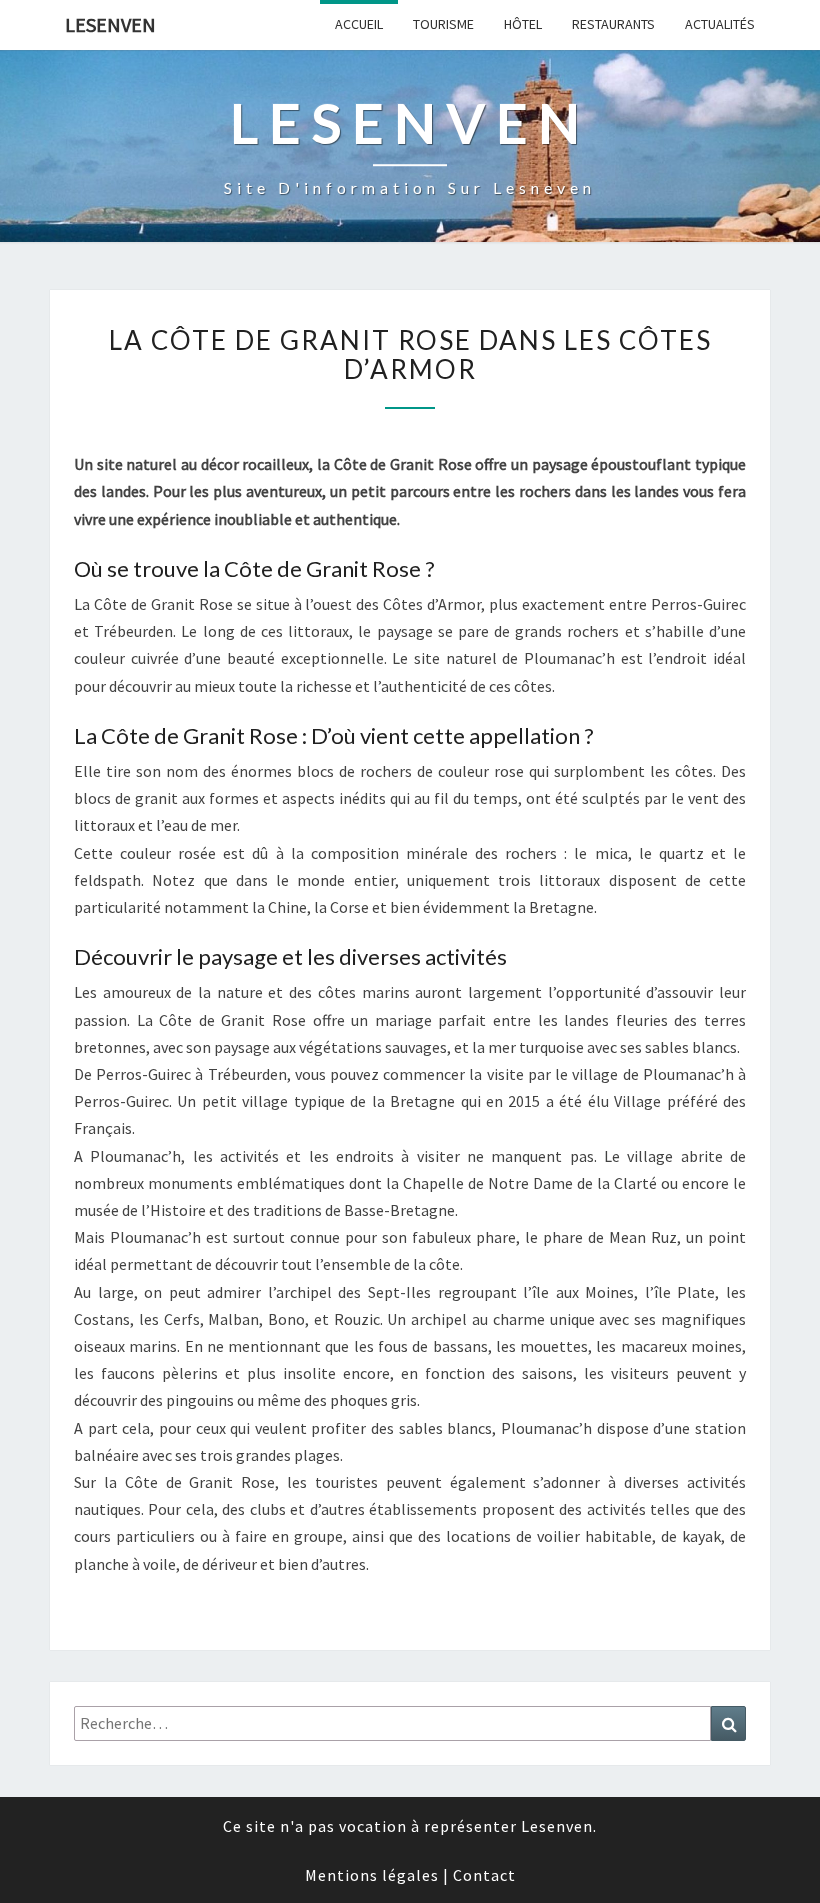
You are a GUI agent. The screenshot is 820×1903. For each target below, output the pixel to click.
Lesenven (110, 24)
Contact (484, 1875)
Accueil (359, 24)
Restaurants (613, 24)
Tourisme (443, 24)
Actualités (720, 24)
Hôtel (523, 24)
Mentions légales (372, 1875)
